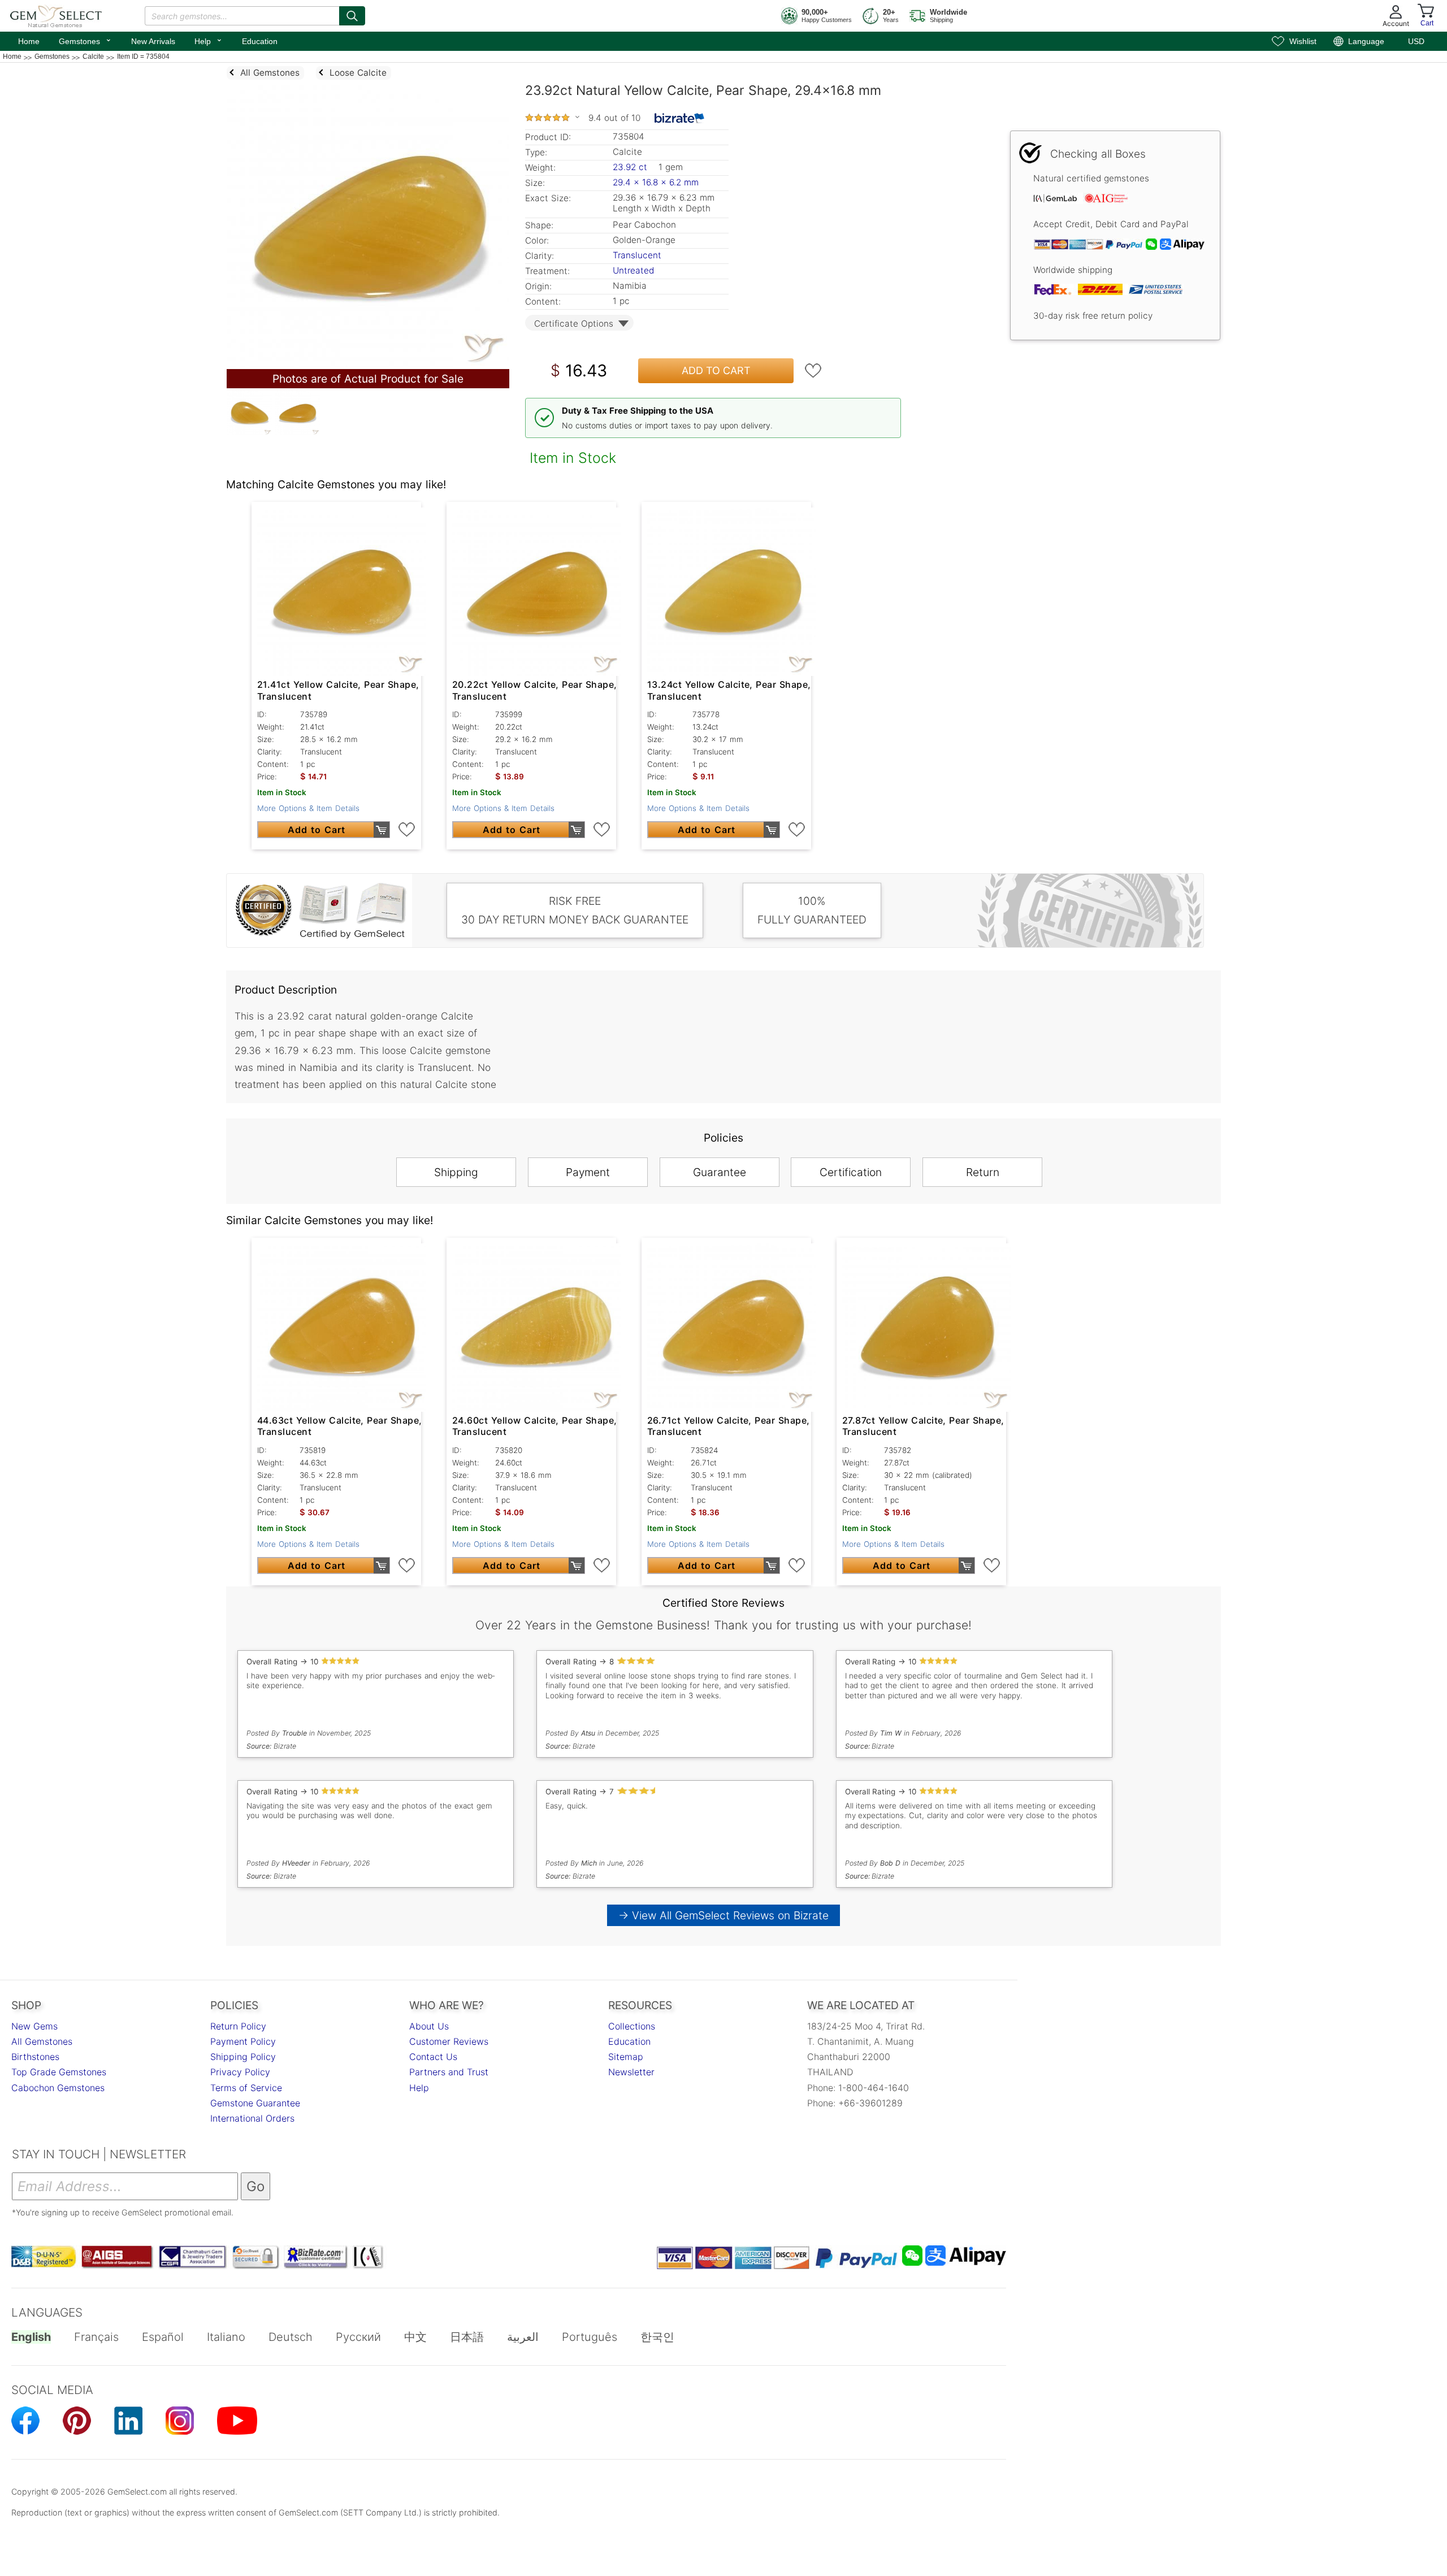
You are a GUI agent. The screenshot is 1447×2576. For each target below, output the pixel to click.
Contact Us (433, 2057)
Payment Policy (243, 2041)
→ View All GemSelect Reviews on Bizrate (723, 1915)
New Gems (34, 2026)
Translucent (637, 255)
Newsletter (631, 2072)
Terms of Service (246, 2088)
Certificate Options (574, 324)
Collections (632, 2026)
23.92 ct (631, 167)
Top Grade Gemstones (59, 2072)
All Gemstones (42, 2041)
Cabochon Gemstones (58, 2088)
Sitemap (626, 2057)
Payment (588, 1172)
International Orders (252, 2118)
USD (1416, 41)
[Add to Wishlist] (813, 371)
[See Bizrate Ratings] (680, 118)
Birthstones (35, 2057)
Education (260, 41)
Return (983, 1172)
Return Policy (238, 2026)
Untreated (633, 270)
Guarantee (720, 1172)
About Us (429, 2026)
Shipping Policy (243, 2057)
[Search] (352, 16)
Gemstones (85, 40)
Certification (851, 1172)
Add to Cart (716, 370)
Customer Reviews (449, 2041)
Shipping (456, 1172)
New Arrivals (153, 41)
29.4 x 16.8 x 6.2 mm (656, 182)
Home (29, 41)
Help (209, 40)
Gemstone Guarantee (255, 2103)
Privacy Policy (240, 2072)
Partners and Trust (449, 2072)
